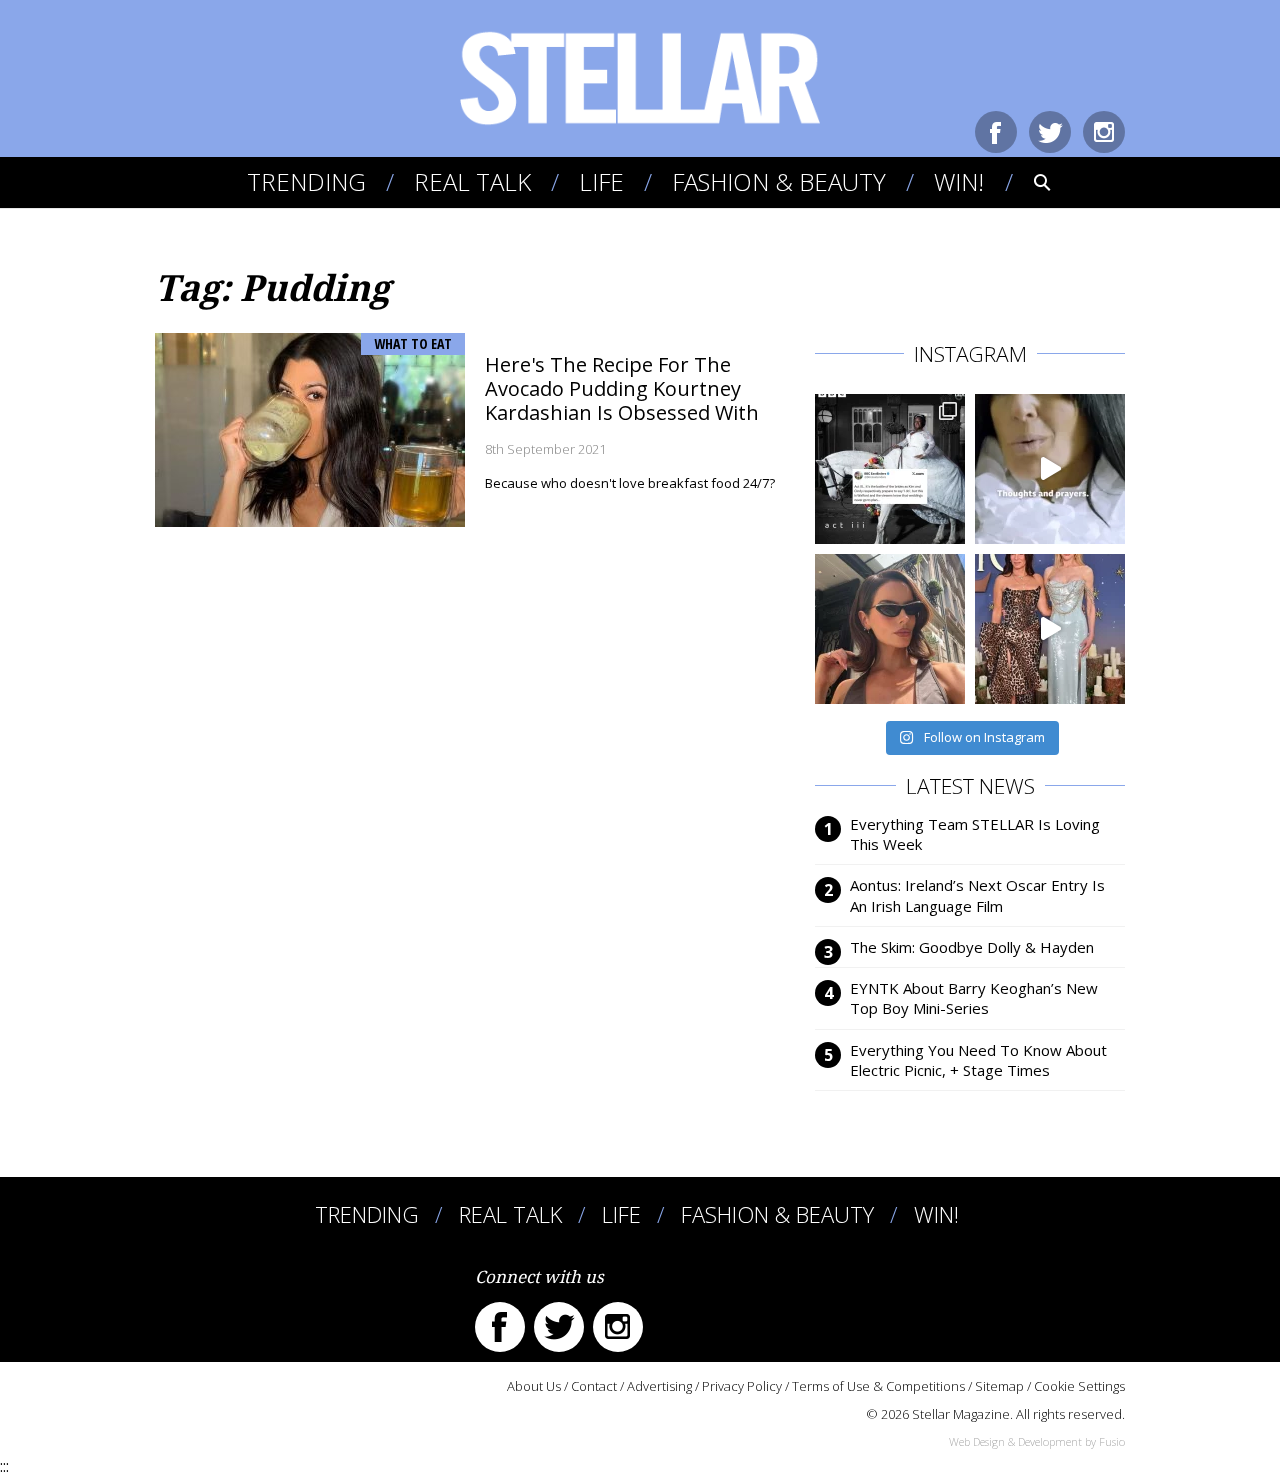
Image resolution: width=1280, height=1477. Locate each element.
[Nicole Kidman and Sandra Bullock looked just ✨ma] (1050, 629)
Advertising (659, 1386)
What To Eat (413, 343)
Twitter (1050, 132)
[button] (1028, 182)
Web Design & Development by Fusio (1037, 1441)
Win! (959, 181)
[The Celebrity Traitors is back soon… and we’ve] (1050, 469)
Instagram (1104, 132)
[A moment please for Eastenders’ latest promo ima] (890, 469)
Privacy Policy (742, 1386)
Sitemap (999, 1386)
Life (601, 181)
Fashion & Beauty (779, 181)
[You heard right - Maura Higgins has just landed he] (890, 629)
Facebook (996, 132)
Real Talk (472, 181)
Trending (306, 181)
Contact (594, 1386)
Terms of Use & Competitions (878, 1386)
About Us (534, 1386)
